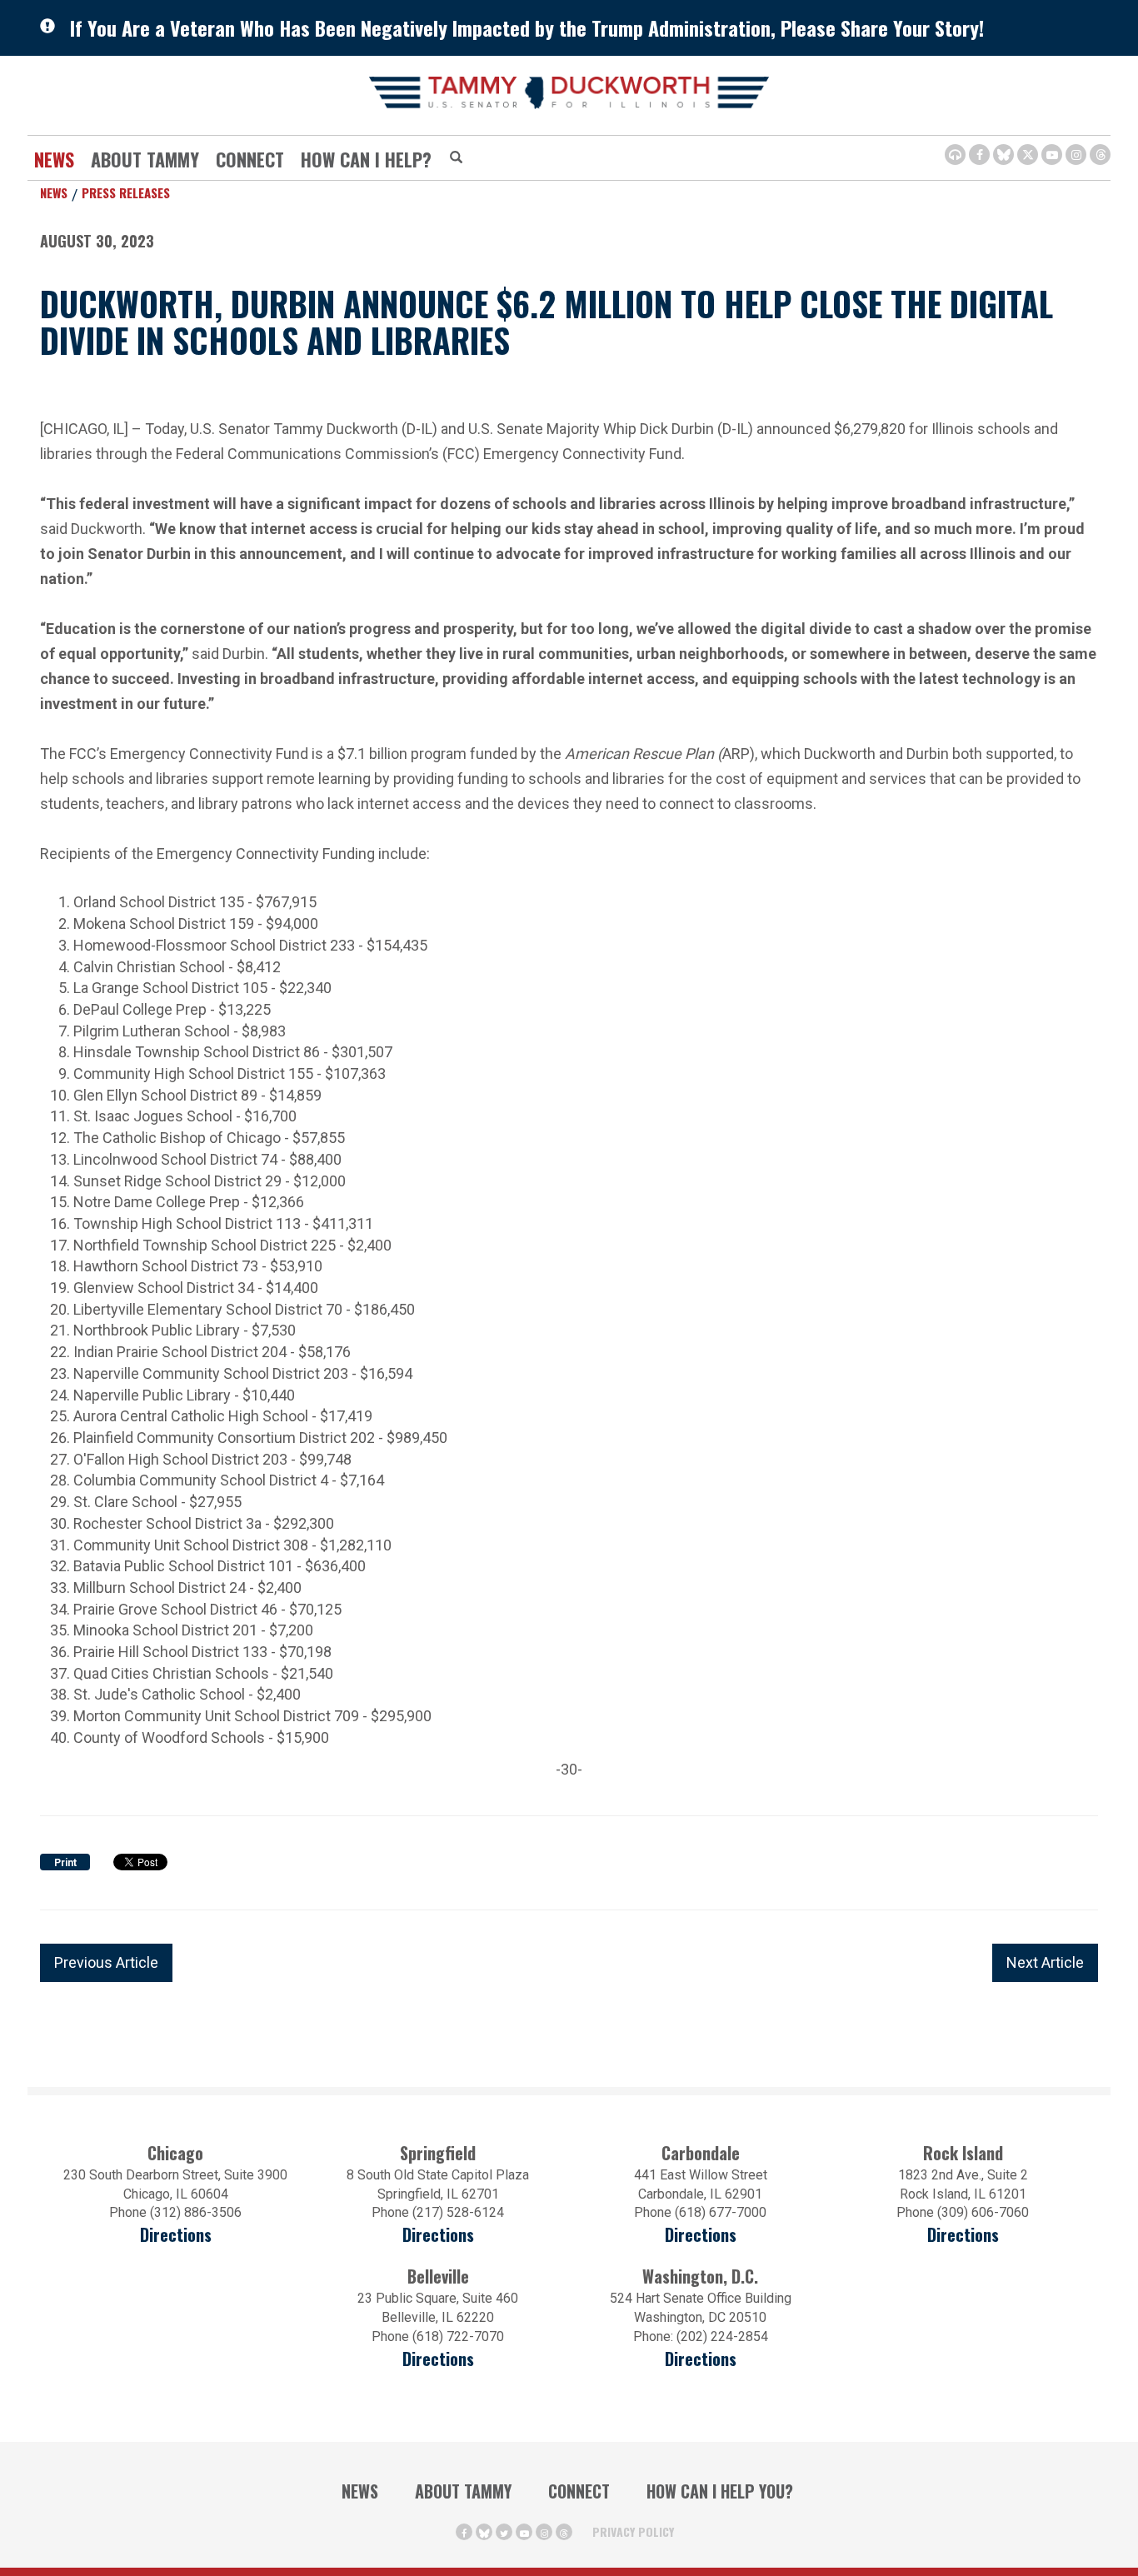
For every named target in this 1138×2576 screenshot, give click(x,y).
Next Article (1045, 1962)
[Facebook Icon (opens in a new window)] (979, 155)
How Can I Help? (366, 159)
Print (65, 1863)
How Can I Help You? (720, 2491)
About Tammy (463, 2491)
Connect (250, 159)
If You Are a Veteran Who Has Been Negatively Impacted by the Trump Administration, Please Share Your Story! (527, 27)
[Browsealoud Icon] (955, 155)
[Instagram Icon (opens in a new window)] (1076, 155)
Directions (176, 2235)
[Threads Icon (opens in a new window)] (1100, 155)
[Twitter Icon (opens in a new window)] (1028, 155)
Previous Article (106, 1962)
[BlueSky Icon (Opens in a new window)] (1003, 155)
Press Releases (126, 192)
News (54, 159)
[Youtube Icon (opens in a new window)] (1052, 155)
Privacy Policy (633, 2531)
